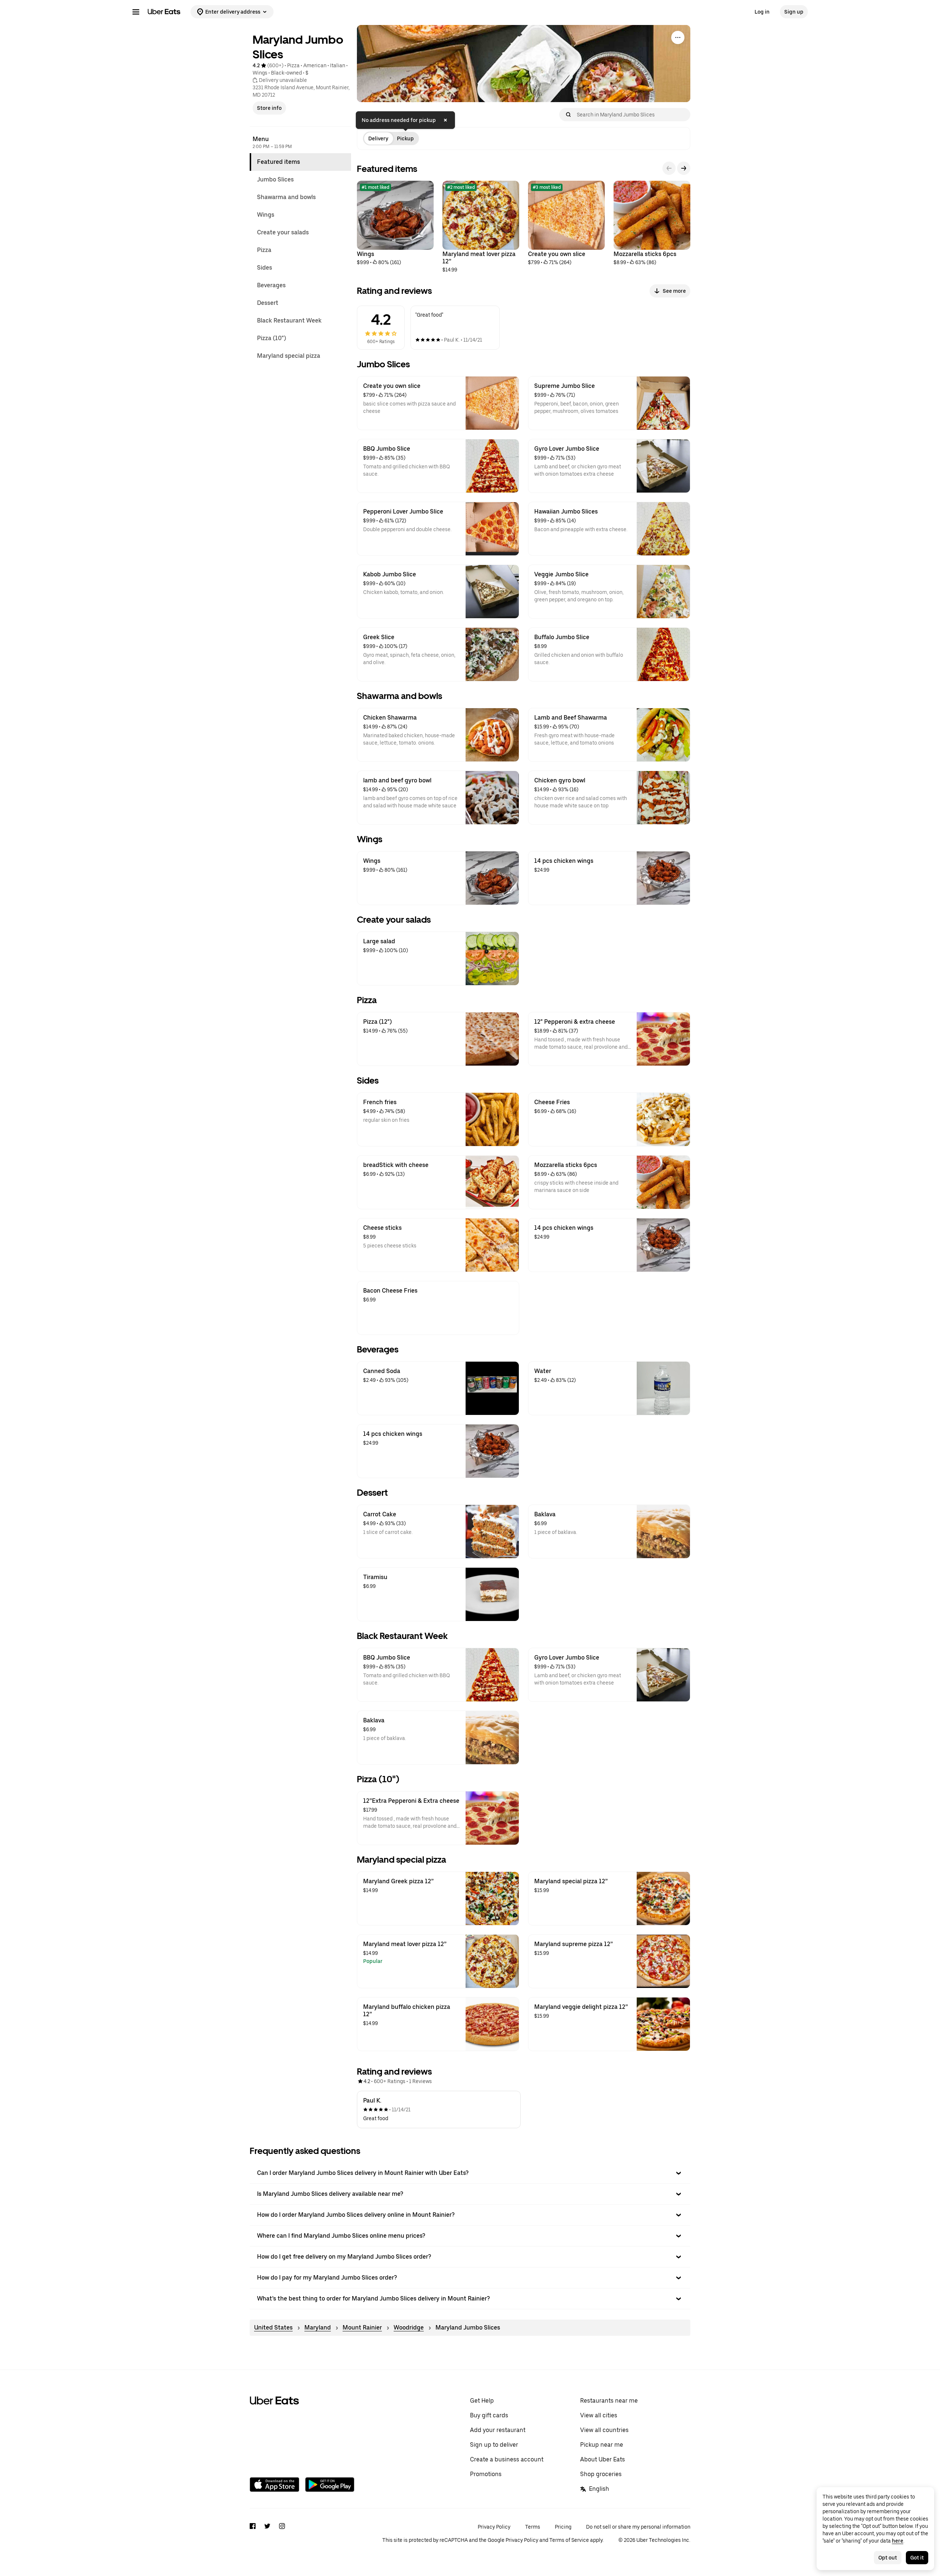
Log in (762, 12)
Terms (533, 2527)
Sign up (794, 12)
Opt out (888, 2558)
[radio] (378, 138)
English (599, 2489)
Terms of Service (569, 2540)
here (898, 2541)
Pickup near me (602, 2445)
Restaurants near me (609, 2401)
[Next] (684, 168)
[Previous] (669, 168)
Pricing (563, 2527)
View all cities (599, 2415)
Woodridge (409, 2328)
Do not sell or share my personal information (638, 2527)
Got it (917, 2558)
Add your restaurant (498, 2430)
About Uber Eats (603, 2459)
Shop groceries (601, 2474)
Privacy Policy (494, 2527)
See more (674, 291)
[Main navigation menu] (136, 12)
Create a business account (507, 2459)
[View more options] (678, 37)
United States (273, 2328)
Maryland (318, 2328)
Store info (269, 108)
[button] (470, 2173)
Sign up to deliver (494, 2445)
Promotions (486, 2474)
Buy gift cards (489, 2415)
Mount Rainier (362, 2328)
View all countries (604, 2430)
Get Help (482, 2401)
